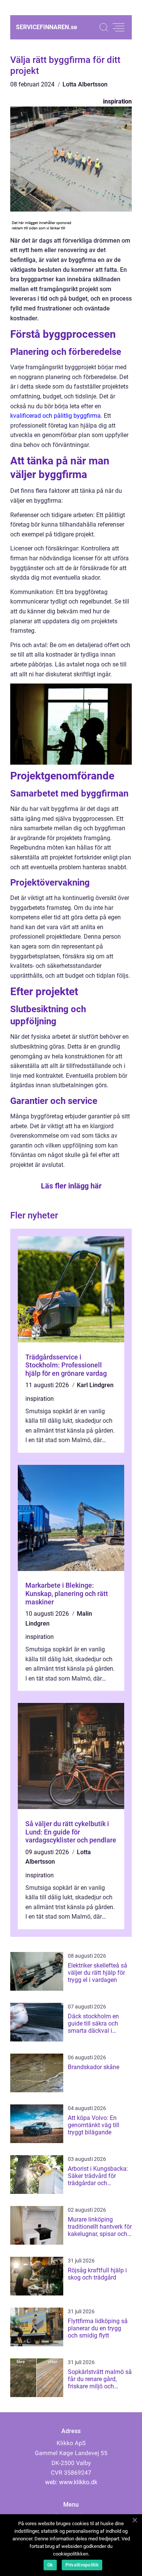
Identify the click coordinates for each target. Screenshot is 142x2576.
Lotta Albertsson (85, 84)
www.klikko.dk (78, 2482)
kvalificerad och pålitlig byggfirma (55, 416)
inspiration (117, 101)
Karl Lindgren (95, 1385)
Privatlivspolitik (82, 2565)
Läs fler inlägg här (71, 1186)
